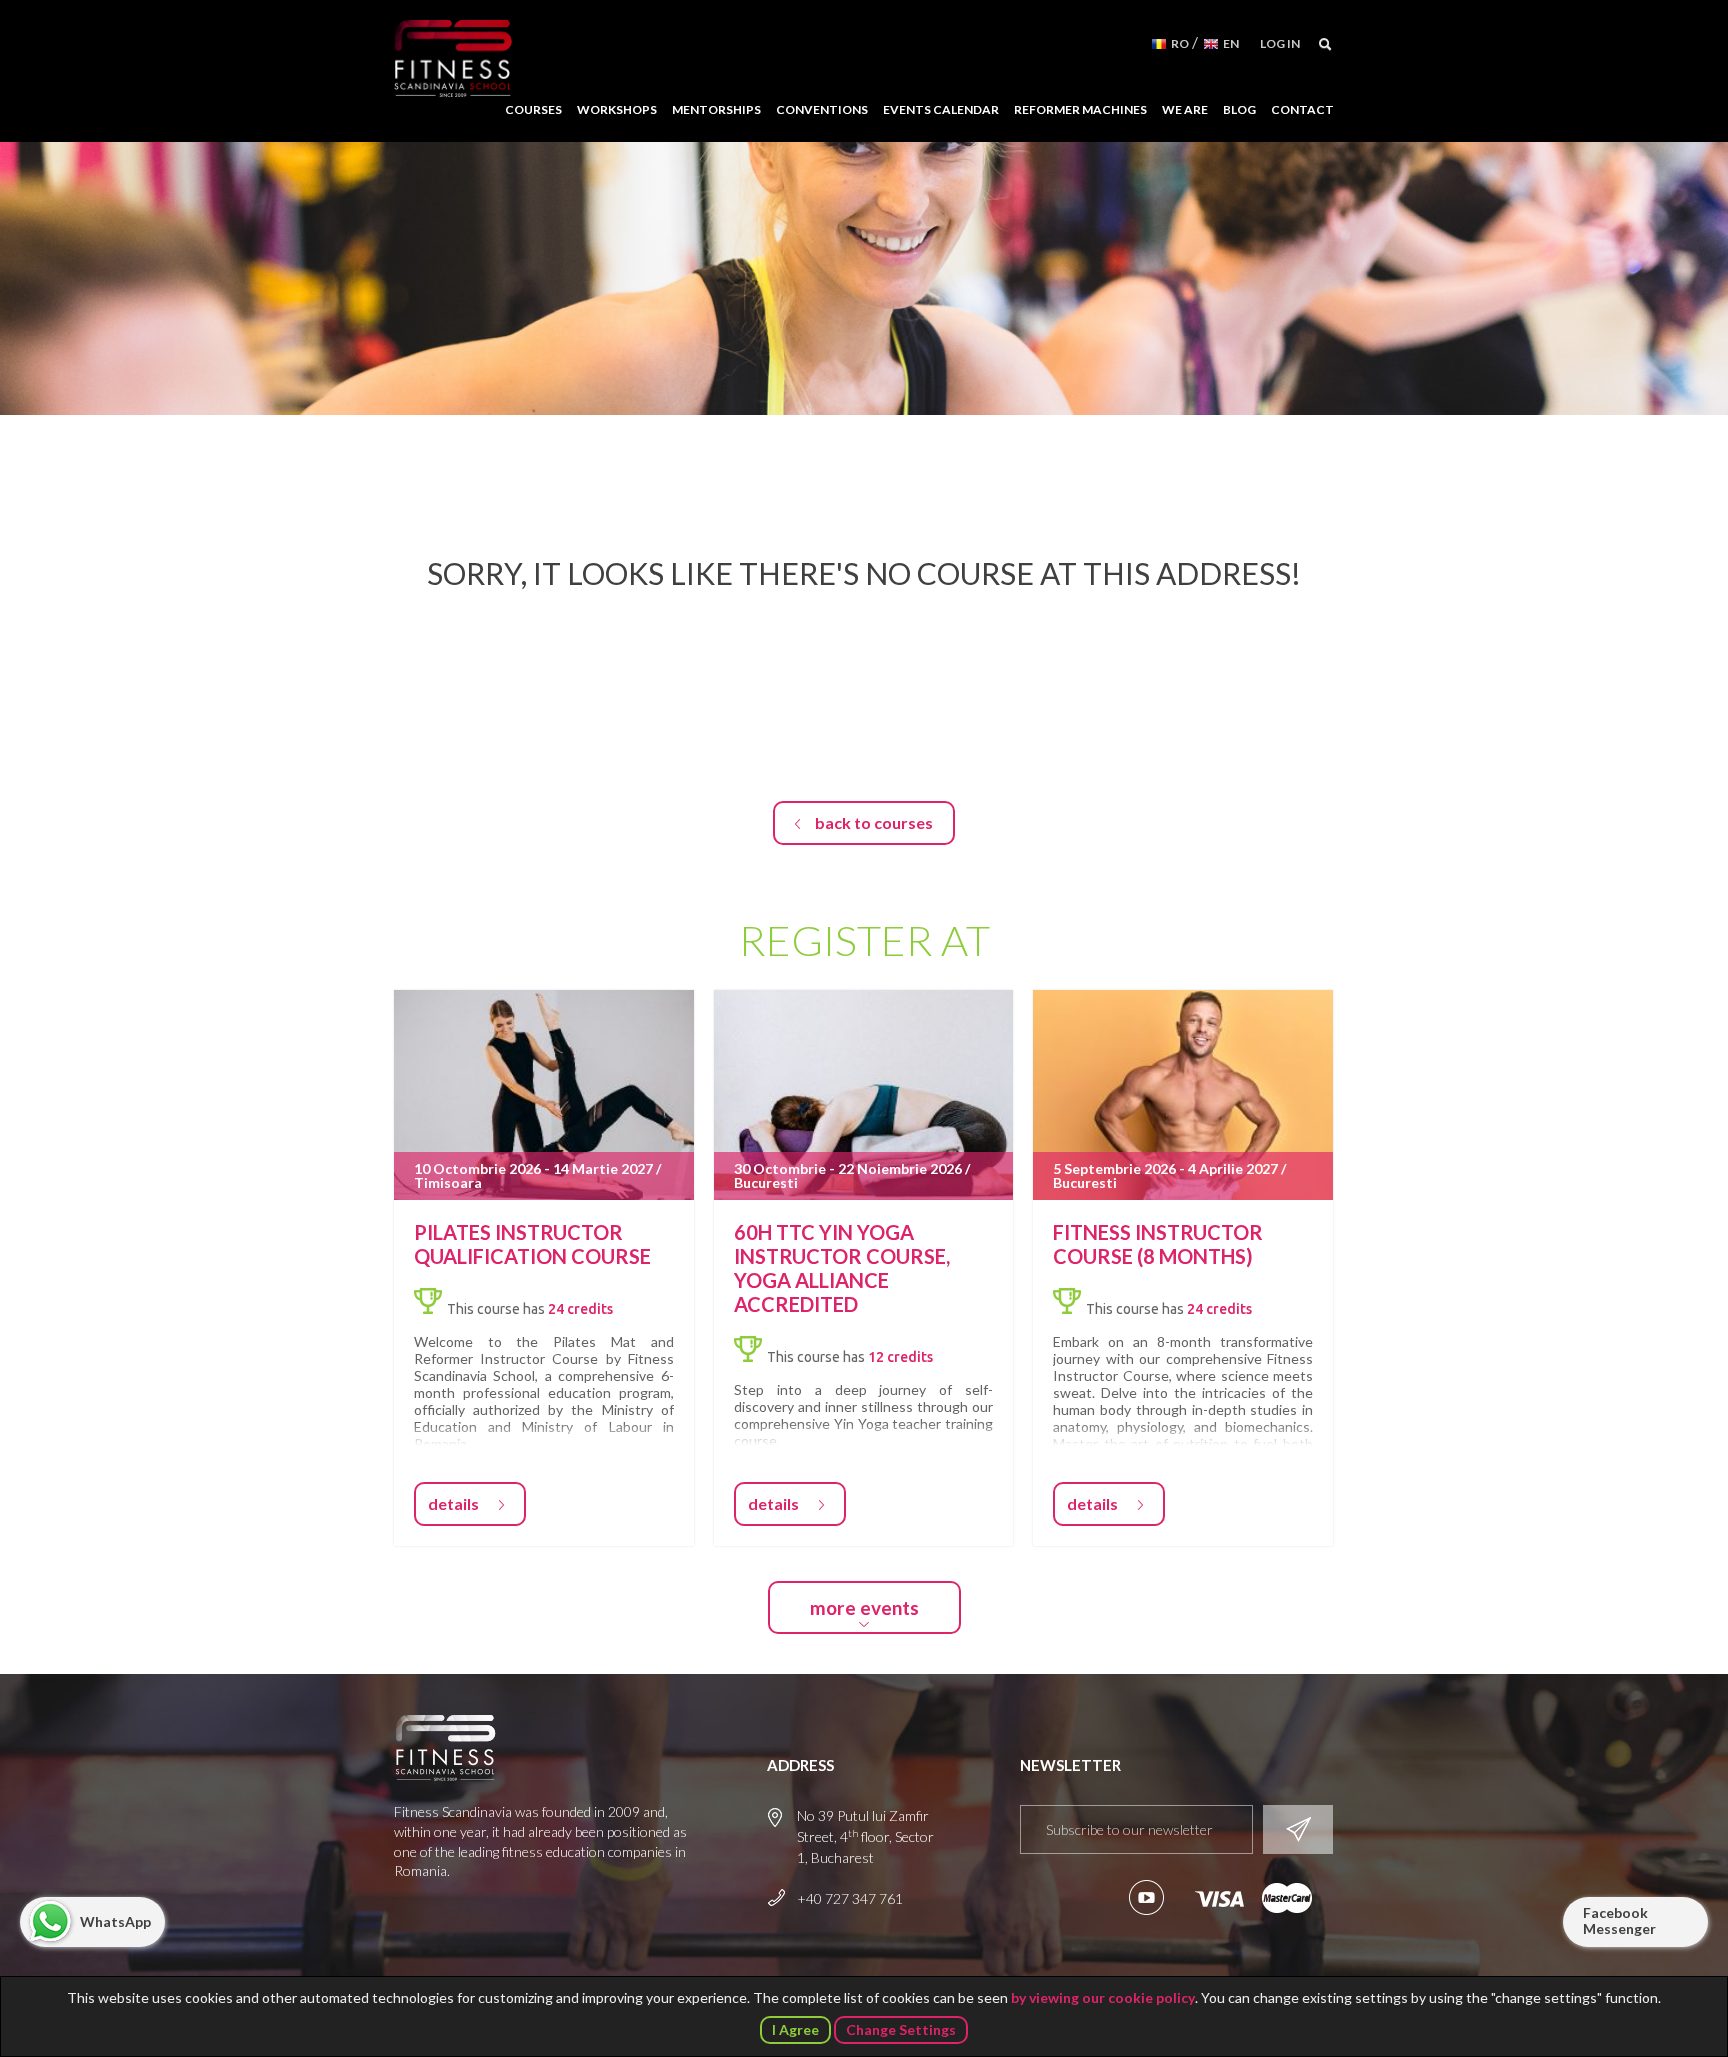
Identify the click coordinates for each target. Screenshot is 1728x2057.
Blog (1239, 109)
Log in (1280, 43)
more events (864, 1607)
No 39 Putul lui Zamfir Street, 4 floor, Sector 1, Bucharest (865, 1836)
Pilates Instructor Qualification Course (532, 1244)
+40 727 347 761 (850, 1898)
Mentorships (716, 109)
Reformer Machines (1080, 109)
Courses (533, 109)
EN (1231, 43)
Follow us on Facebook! (1096, 1897)
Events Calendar (941, 109)
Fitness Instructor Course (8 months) (1158, 1244)
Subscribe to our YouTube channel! (1146, 1897)
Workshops (617, 109)
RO (1180, 43)
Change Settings (901, 2029)
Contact (1302, 109)
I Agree (795, 2029)
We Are (1185, 109)
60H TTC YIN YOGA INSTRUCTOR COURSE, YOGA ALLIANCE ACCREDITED (842, 1268)
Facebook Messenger (1619, 1920)
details (453, 1503)
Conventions (822, 109)
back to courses (874, 822)
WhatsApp (115, 1921)
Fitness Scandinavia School (453, 59)
